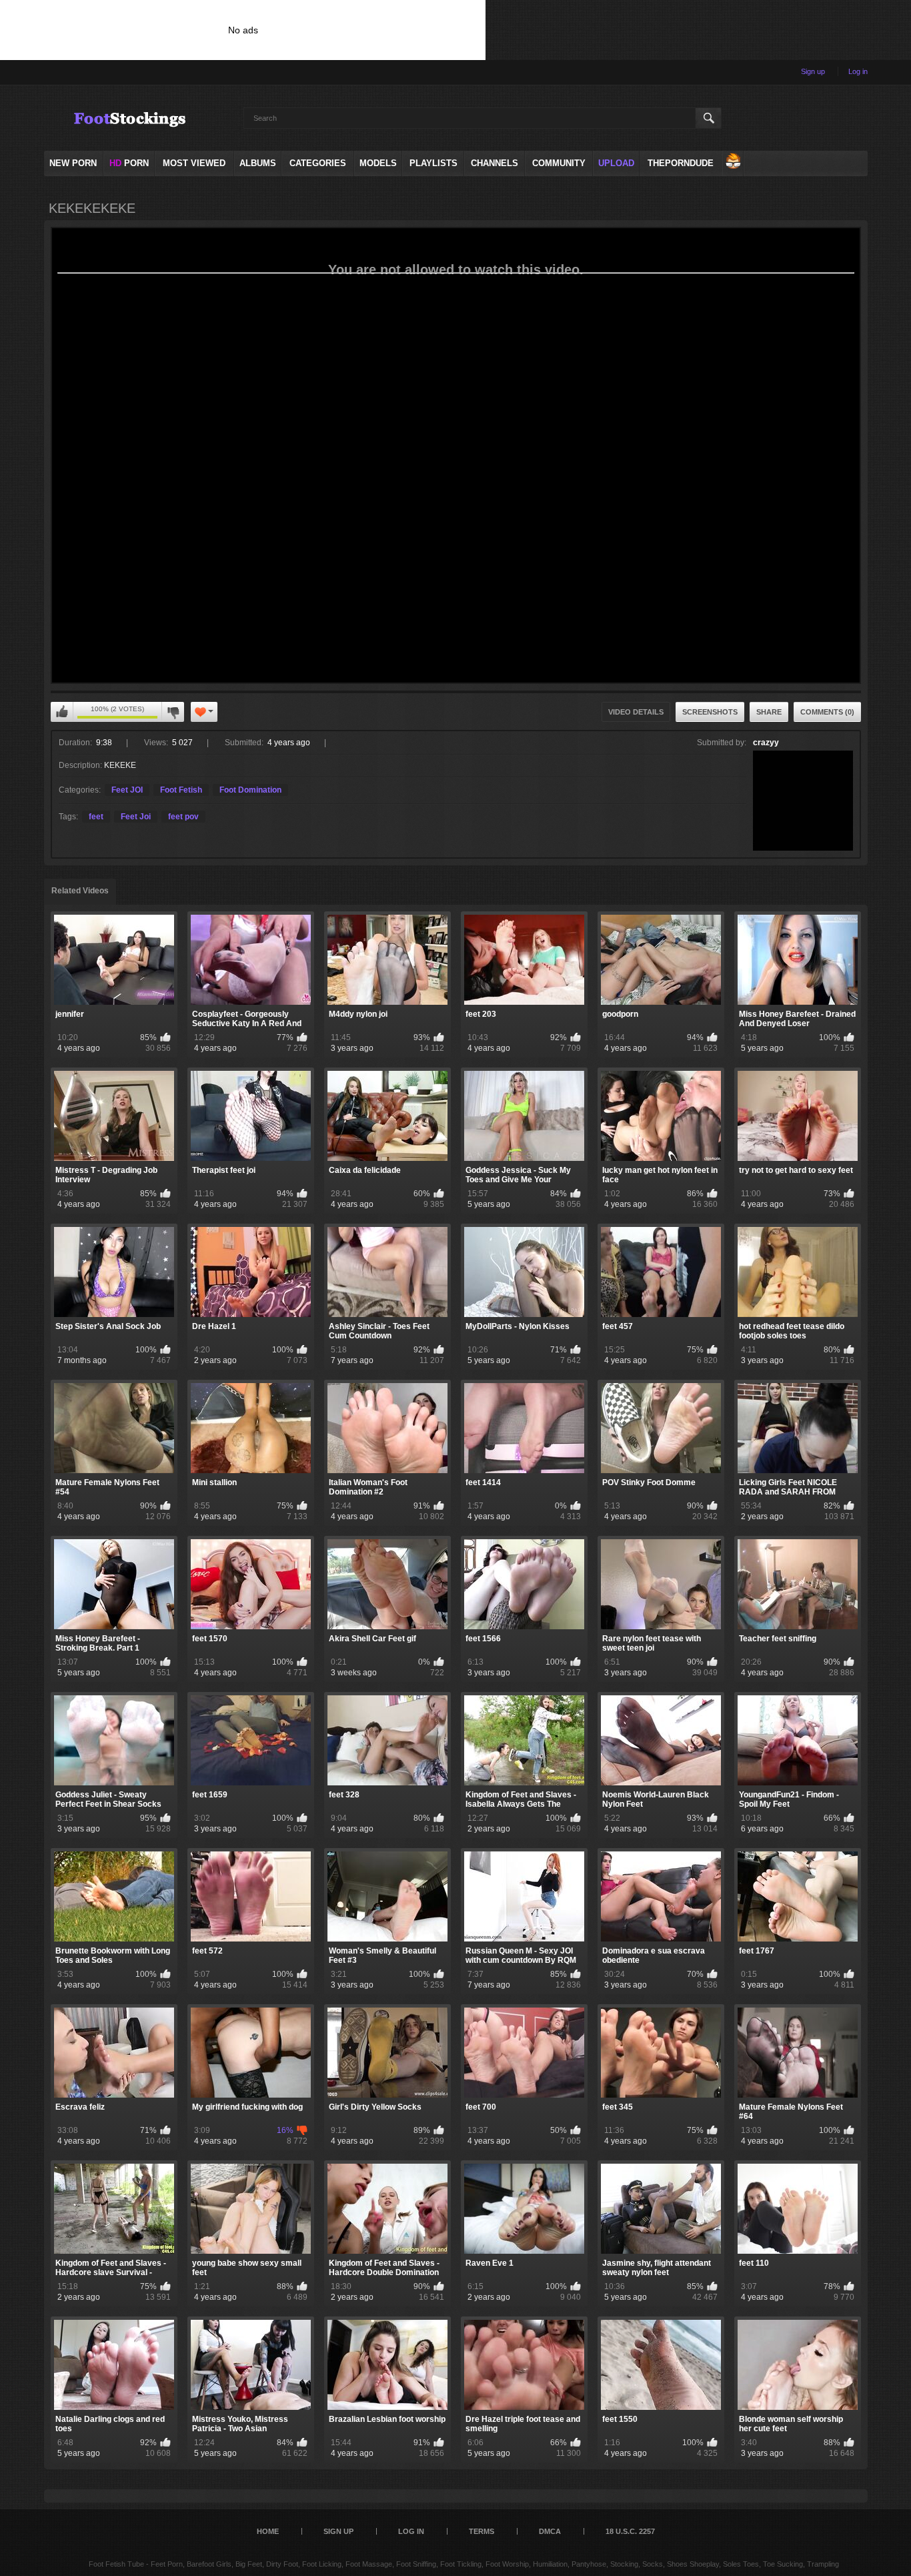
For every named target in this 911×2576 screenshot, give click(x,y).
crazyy (766, 743)
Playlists (433, 163)
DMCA (550, 2531)
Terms (482, 2531)
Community (559, 163)
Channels (495, 163)
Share (769, 712)
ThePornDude (681, 163)
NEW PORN (73, 163)
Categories (318, 163)
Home (268, 2531)
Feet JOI (127, 790)
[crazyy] (803, 801)
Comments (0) (827, 712)
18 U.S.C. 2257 (630, 2531)
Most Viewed (194, 163)
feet (96, 817)
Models (378, 163)
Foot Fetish (181, 790)
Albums (258, 163)
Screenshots (710, 712)
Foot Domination (250, 790)
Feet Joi (136, 817)
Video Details (636, 712)
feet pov (183, 817)
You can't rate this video (62, 712)
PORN (129, 163)
